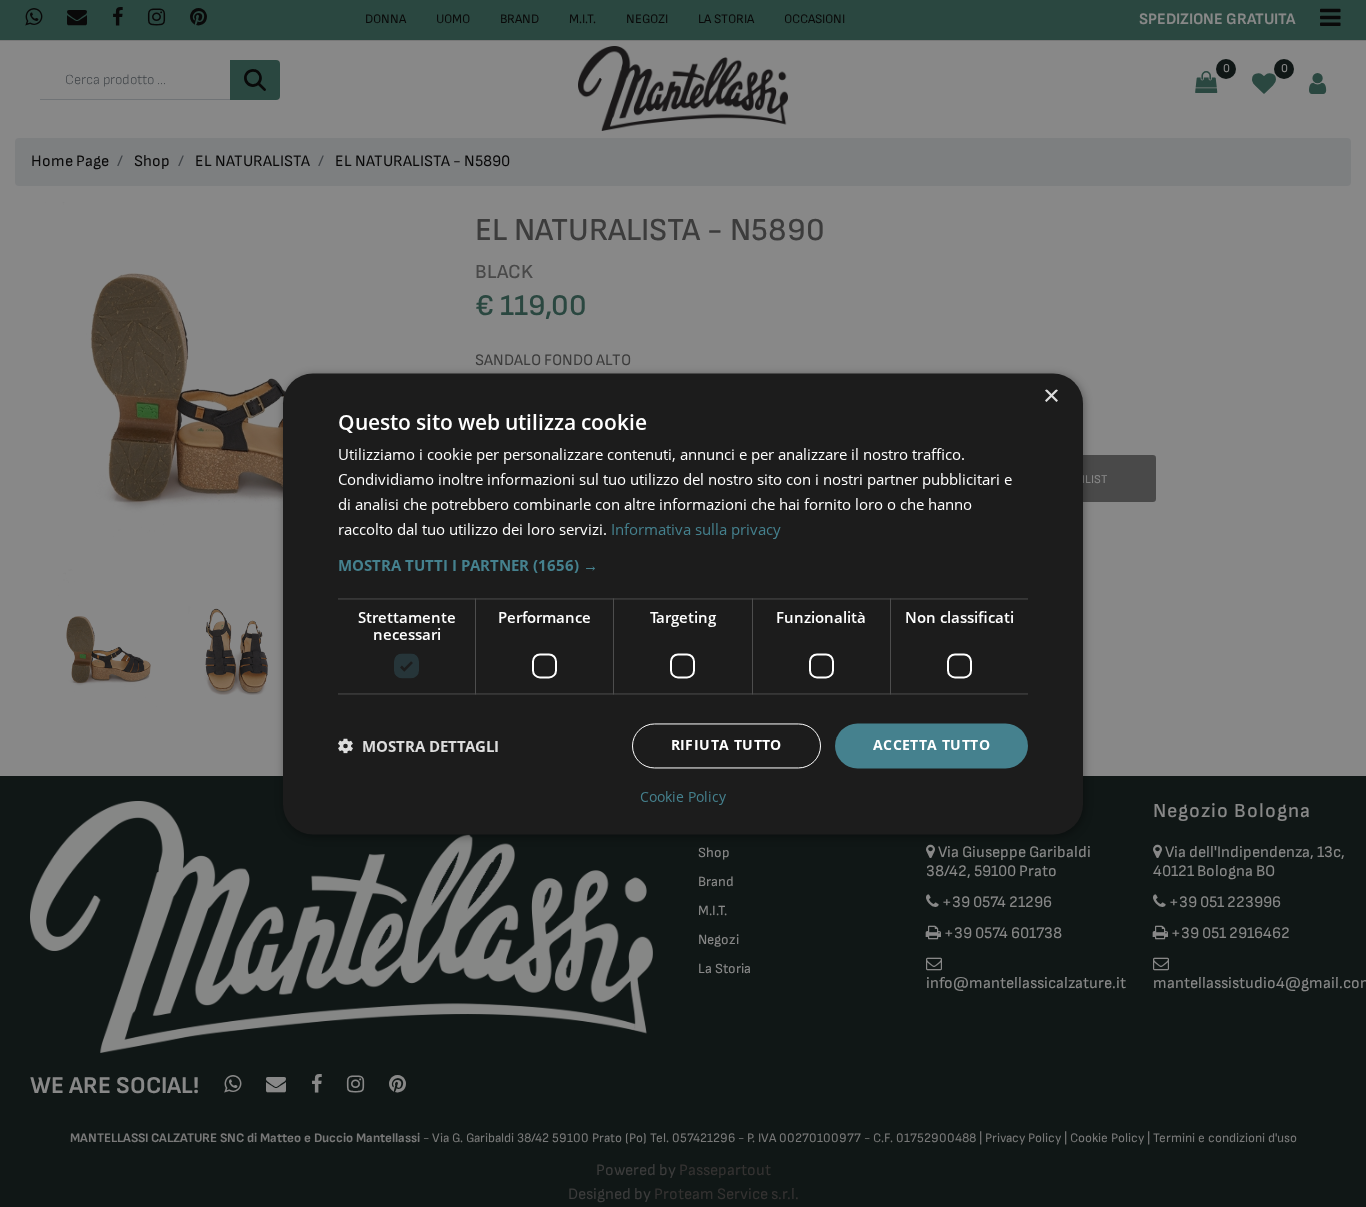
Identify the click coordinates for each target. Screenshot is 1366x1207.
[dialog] (683, 603)
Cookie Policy (683, 797)
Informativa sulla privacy (696, 529)
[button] (683, 565)
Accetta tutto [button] (931, 744)
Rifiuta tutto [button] (726, 744)
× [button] (1050, 396)
